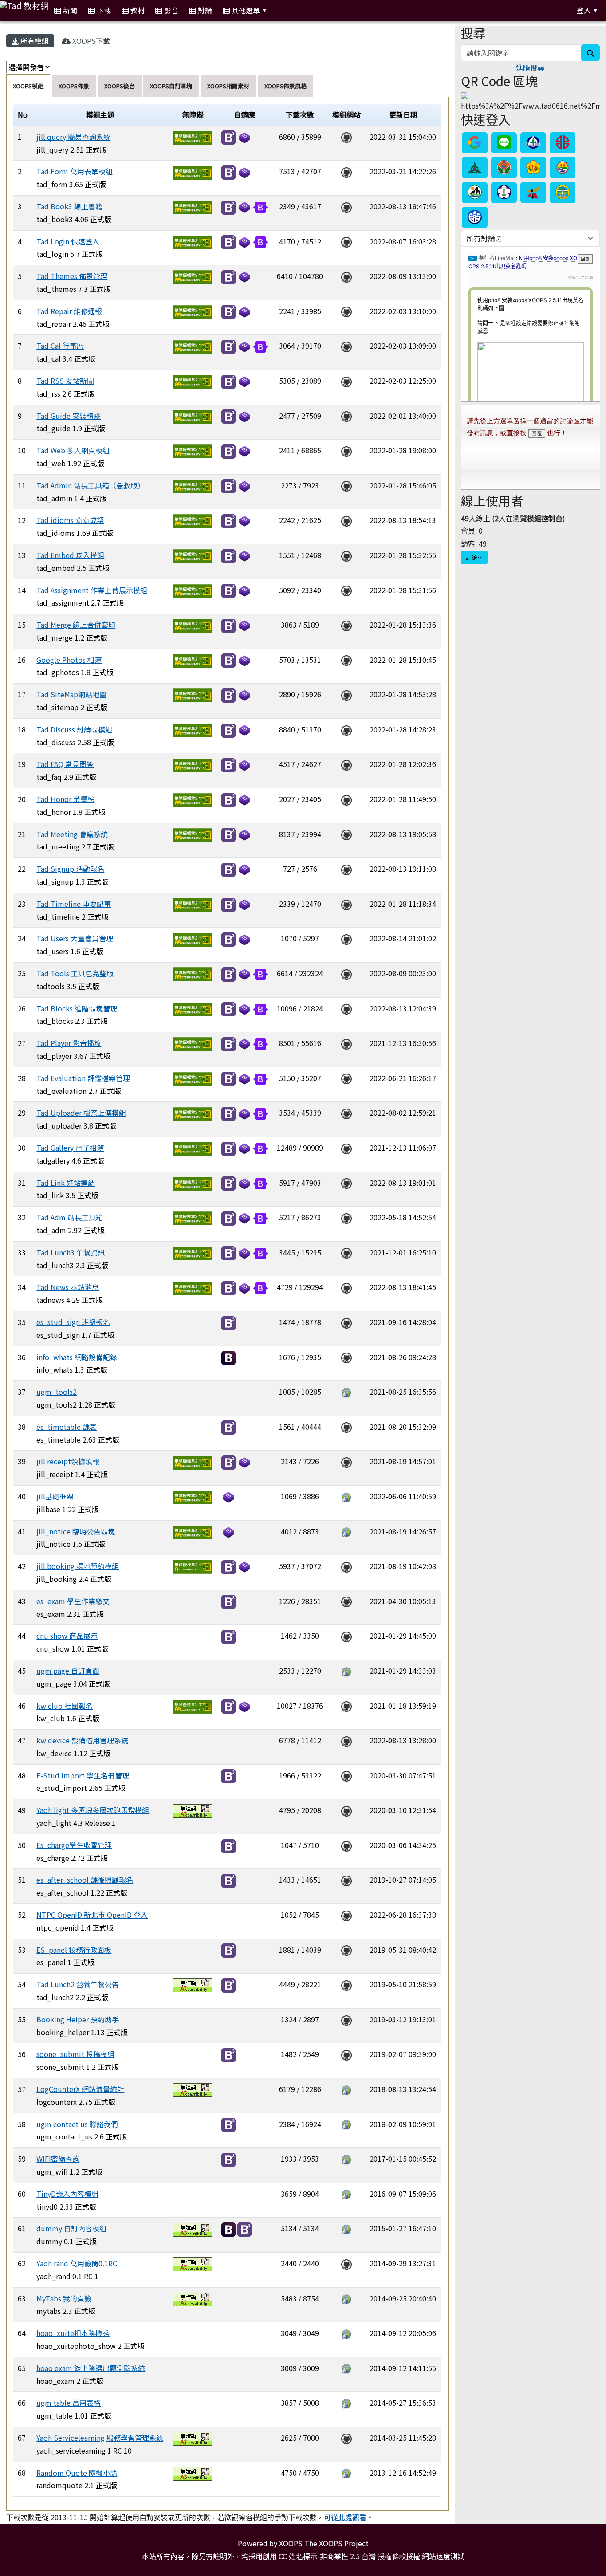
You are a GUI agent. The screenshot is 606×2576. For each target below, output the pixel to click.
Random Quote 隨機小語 (77, 2473)
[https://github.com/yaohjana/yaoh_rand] (346, 2263)
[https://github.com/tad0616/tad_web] (346, 450)
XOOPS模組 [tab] (28, 86)
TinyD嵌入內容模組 (67, 2194)
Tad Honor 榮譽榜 (65, 799)
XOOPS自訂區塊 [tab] (171, 86)
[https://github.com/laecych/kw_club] (346, 1706)
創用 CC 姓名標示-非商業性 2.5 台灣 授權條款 (334, 2556)
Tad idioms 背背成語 (70, 520)
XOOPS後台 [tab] (120, 86)
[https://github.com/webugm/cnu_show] (346, 1636)
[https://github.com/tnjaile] (346, 1461)
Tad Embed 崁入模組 (70, 555)
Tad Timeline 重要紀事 (74, 904)
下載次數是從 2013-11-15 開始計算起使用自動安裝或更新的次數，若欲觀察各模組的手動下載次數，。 (190, 2517)
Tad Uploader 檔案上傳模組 (81, 1113)
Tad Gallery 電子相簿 (70, 1148)
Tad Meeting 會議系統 (72, 834)
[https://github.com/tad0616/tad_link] (346, 1183)
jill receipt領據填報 (68, 1461)
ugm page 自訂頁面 (68, 1671)
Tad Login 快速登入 (68, 241)
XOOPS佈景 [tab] (74, 86)
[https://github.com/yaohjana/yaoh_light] (346, 1810)
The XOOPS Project (336, 2543)
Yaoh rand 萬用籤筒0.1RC (77, 2263)
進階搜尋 (530, 67)
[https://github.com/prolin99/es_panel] (346, 1950)
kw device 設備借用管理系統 (82, 1740)
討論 (204, 10)
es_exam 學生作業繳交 (73, 1601)
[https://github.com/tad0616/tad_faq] (346, 764)
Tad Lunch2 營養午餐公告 (78, 1984)
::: (282, 10)
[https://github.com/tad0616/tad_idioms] (346, 520)
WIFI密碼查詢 (58, 2159)
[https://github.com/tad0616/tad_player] (346, 1043)
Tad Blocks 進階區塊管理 (77, 1008)
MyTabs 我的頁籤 (64, 2298)
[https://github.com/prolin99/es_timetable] (346, 1427)
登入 (584, 10)
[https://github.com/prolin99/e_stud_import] (346, 1775)
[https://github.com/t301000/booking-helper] (346, 2019)
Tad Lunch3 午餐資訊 (71, 1252)
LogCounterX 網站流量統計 (80, 2089)
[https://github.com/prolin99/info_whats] (346, 1357)
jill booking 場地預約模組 (78, 1566)
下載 (103, 10)
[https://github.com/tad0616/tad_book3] (346, 206)
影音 (170, 10)
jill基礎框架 (55, 1496)
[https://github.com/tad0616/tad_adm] (346, 1217)
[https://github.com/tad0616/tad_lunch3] (346, 1252)
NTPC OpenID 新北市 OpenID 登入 (92, 1915)
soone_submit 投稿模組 (75, 2054)
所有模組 (34, 41)
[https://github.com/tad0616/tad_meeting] (346, 834)
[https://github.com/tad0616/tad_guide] (346, 416)
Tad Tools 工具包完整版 (75, 973)
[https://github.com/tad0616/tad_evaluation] (346, 1078)
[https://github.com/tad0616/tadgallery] (346, 1148)
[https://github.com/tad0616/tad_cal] (346, 346)
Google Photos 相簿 (69, 660)
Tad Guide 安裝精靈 (69, 416)
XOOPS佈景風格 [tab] (285, 86)
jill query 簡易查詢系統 (73, 137)
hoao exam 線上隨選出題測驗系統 (91, 2368)
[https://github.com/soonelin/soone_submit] (346, 2054)
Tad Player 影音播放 (69, 1043)
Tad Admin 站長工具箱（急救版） (91, 485)
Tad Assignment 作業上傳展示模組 (92, 590)
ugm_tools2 (57, 1392)
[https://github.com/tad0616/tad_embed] (346, 555)
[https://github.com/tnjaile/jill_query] (346, 137)
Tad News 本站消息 (68, 1287)
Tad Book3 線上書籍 (69, 206)
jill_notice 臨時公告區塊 (76, 1531)
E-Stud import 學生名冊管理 (83, 1775)
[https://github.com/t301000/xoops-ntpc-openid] (346, 1915)
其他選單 (245, 10)
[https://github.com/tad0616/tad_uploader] (346, 1113)
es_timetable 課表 (67, 1427)
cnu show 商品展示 (67, 1636)
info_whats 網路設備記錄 (77, 1357)
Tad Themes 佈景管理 (72, 276)
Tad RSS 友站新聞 (65, 381)
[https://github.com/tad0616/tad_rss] (346, 381)
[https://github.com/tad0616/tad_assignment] (346, 590)
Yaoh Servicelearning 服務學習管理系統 (100, 2438)
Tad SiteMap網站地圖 (71, 694)
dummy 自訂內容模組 (71, 2228)
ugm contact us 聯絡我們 (77, 2124)
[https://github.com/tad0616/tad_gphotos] (346, 660)
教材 (137, 10)
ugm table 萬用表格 (69, 2403)
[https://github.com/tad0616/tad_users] (346, 938)
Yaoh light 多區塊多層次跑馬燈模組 (93, 1810)
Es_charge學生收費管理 (74, 1845)
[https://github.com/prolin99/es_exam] (346, 1601)
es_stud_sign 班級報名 (73, 1322)
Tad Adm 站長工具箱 (70, 1217)
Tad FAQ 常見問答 (65, 764)
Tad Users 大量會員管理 (75, 938)
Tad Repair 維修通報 (69, 311)
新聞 (69, 10)
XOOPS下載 (90, 41)
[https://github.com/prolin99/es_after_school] (346, 1880)
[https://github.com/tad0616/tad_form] (346, 171)
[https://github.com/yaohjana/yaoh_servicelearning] (346, 2438)
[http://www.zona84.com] (346, 2473)
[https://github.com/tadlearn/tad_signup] (346, 869)
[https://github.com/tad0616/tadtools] (346, 973)
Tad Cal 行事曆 (60, 346)
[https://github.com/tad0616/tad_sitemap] (346, 694)
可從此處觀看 (345, 2517)
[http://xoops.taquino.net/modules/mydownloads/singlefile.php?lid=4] (346, 2089)
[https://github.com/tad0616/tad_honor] (346, 799)
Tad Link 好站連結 (66, 1183)
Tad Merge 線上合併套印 (76, 625)
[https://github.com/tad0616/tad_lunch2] (346, 1984)
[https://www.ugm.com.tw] (346, 1392)
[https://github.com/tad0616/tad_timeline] (346, 904)
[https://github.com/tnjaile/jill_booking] (346, 1566)
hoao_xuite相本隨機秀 (73, 2333)
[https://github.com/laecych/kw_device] (346, 1740)
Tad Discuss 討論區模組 (74, 729)
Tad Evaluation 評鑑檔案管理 (83, 1078)
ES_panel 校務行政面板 (74, 1950)
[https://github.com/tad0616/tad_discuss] (346, 729)
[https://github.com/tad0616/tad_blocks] (346, 1008)
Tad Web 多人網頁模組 (73, 450)
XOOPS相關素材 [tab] (228, 86)
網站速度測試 (443, 2556)
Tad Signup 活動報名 (70, 869)
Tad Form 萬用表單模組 (75, 171)
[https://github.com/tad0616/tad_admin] (346, 485)
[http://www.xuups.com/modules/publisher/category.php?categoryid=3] (346, 2298)
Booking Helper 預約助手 (78, 2019)
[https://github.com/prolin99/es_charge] (346, 1845)
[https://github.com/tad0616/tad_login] (346, 241)
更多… (474, 557)
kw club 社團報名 (65, 1706)
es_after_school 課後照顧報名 (85, 1880)
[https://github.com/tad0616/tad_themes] (346, 276)
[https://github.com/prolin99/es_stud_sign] (346, 1322)
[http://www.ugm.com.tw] (346, 1671)
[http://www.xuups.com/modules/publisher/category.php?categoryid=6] (346, 2228)
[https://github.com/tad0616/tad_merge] (346, 625)
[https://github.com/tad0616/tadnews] (346, 1287)
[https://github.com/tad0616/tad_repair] (346, 311)
